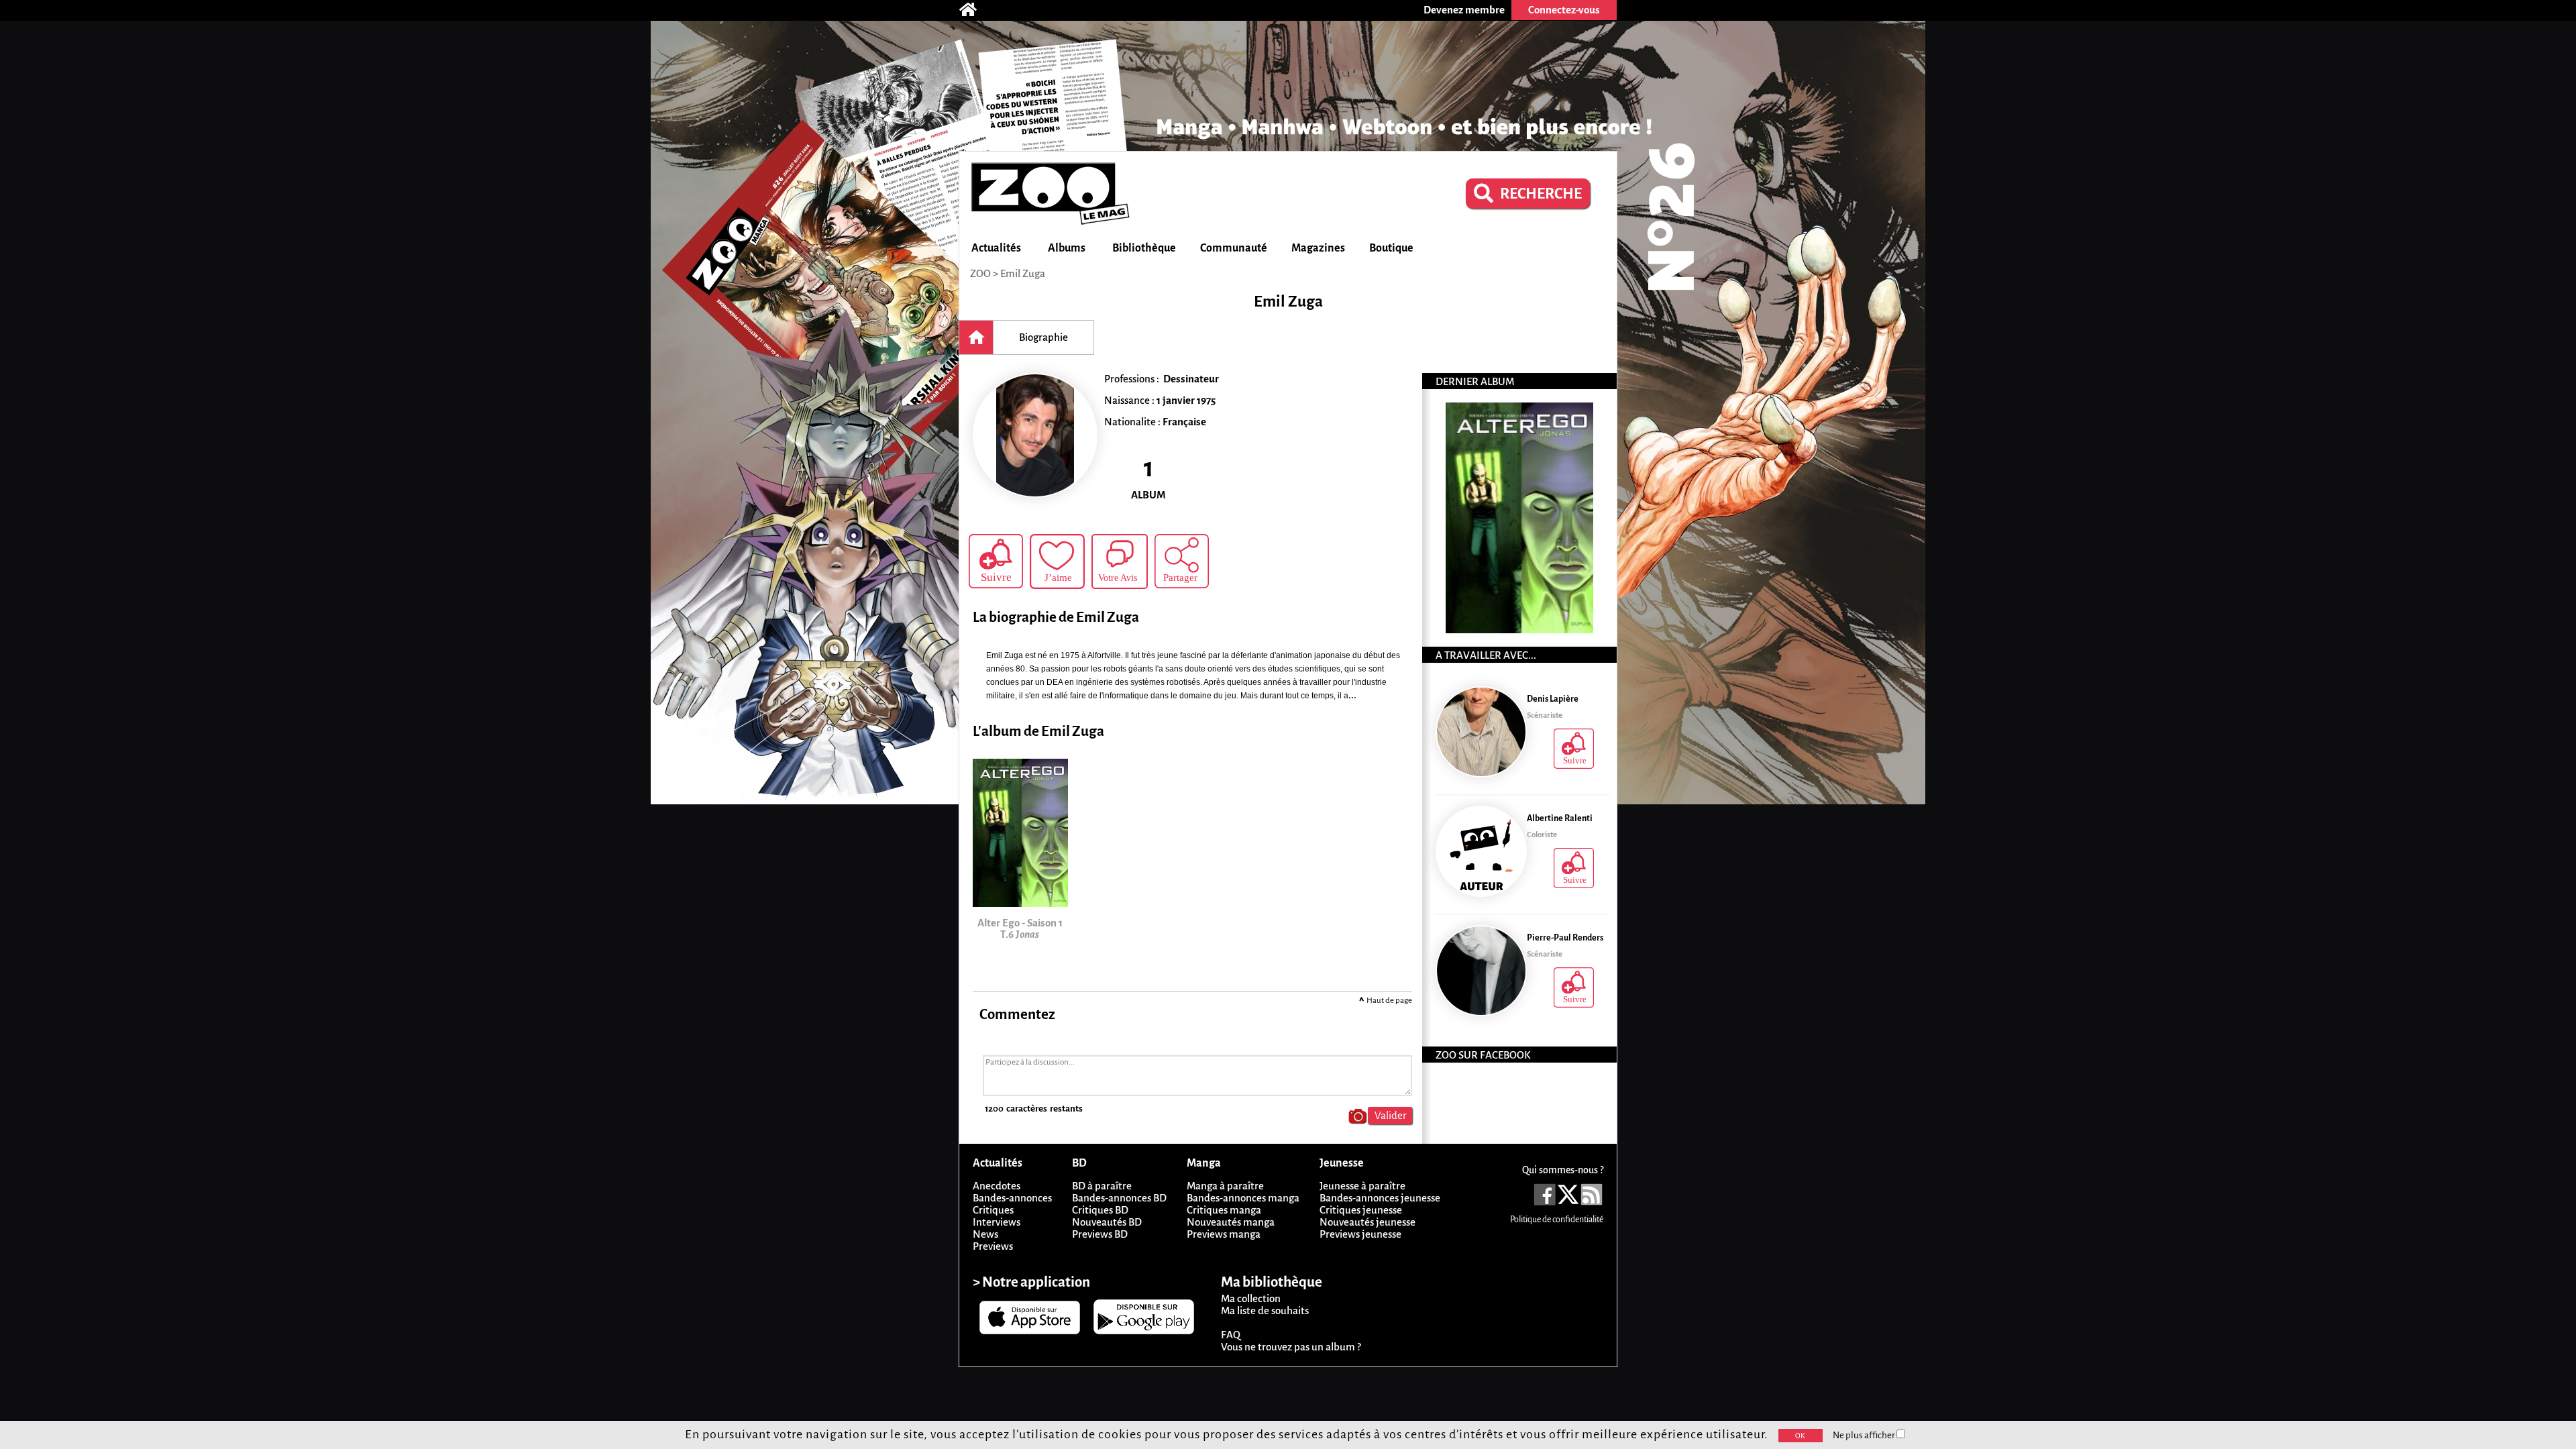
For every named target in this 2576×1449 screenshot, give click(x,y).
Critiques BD (1100, 1210)
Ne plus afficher (1865, 1435)
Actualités (996, 248)
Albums (1067, 248)
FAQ (1231, 1335)
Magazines (1318, 248)
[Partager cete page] (1182, 561)
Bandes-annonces (1012, 1198)
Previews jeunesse (1360, 1234)
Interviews (997, 1222)
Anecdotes (997, 1186)
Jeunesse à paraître (1362, 1186)
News (985, 1234)
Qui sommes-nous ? (1563, 1170)
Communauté (1234, 248)
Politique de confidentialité (1557, 1220)
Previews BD (1100, 1234)
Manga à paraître (1225, 1186)
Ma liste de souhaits (1265, 1310)
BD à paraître (1102, 1186)
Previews (993, 1246)
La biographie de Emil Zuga (1056, 618)
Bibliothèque (1144, 248)
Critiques (993, 1210)
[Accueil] (975, 10)
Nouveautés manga (1231, 1222)
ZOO (980, 273)
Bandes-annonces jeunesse (1380, 1198)
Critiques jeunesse (1361, 1210)
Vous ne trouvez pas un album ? (1291, 1347)
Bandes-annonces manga (1243, 1198)
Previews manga (1224, 1234)
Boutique (1391, 248)
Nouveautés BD (1107, 1222)
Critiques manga (1224, 1210)
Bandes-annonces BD (1119, 1198)
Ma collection (1251, 1298)
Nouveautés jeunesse (1367, 1222)
